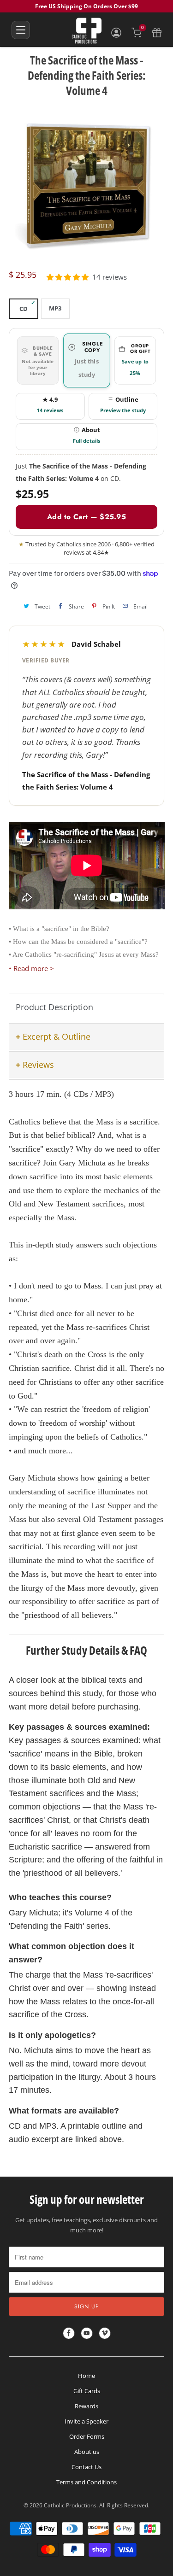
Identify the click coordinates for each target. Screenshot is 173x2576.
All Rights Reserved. (124, 2505)
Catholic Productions (70, 2505)
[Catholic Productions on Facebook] (69, 2333)
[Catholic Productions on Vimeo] (105, 2333)
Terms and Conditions (86, 2482)
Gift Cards (87, 2391)
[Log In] (116, 33)
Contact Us (86, 2467)
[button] (68, 277)
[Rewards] (157, 33)
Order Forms (87, 2436)
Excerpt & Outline (57, 1036)
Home (86, 2376)
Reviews (38, 1065)
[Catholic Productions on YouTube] (87, 2333)
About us (87, 2452)
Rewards (86, 2406)
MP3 (55, 308)
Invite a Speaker (86, 2421)
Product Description (54, 1007)
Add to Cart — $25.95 (86, 517)
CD (24, 309)
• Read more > (31, 968)
